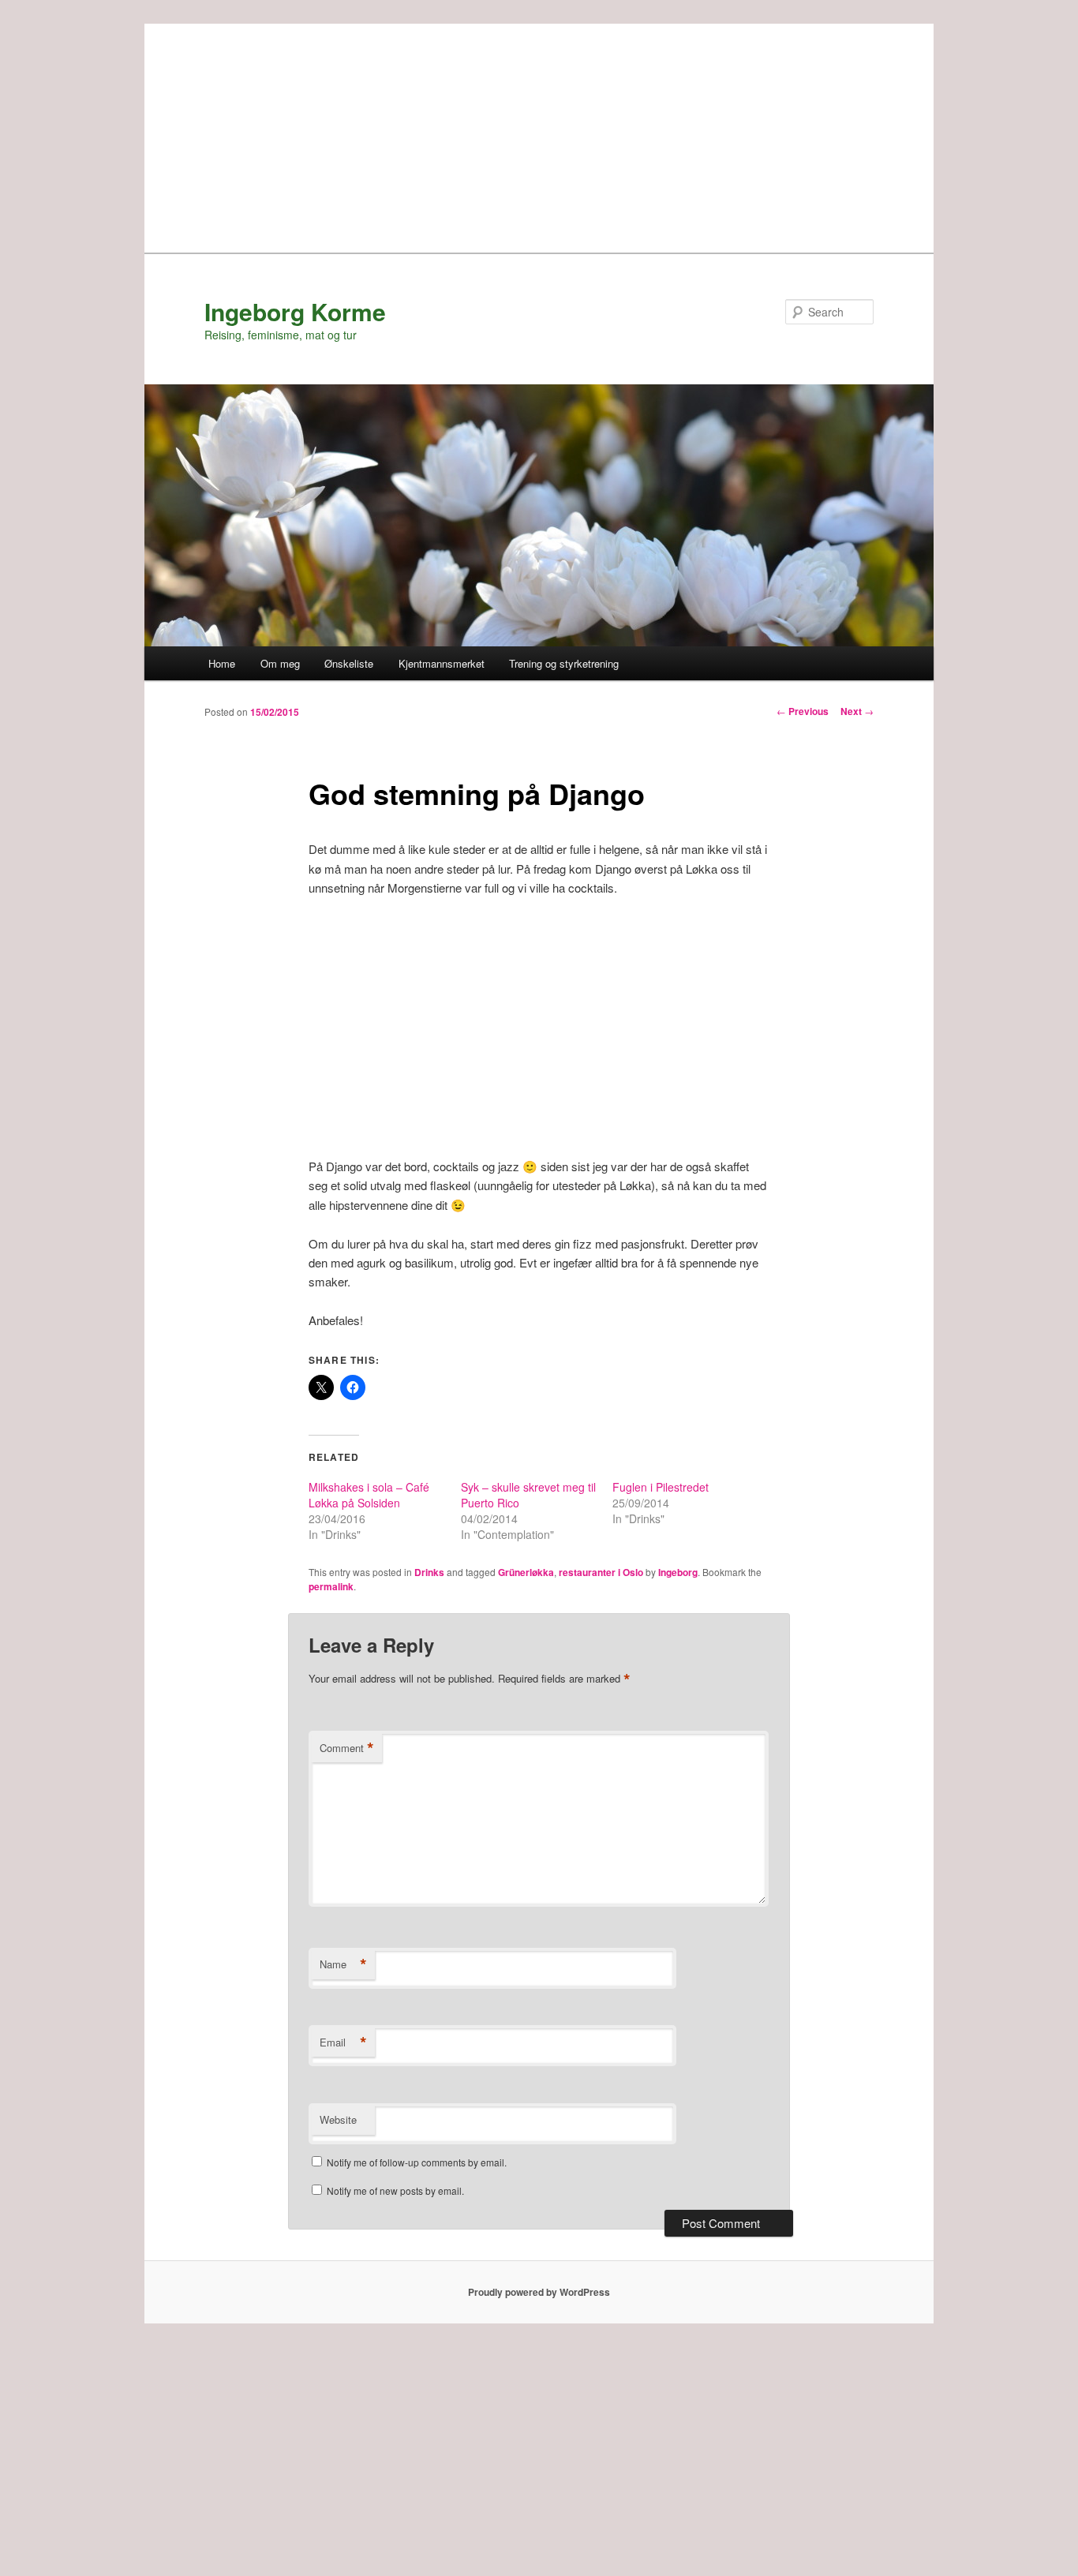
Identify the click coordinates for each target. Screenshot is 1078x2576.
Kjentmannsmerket (442, 663)
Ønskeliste (349, 663)
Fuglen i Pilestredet (661, 1487)
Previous (803, 711)
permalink (331, 1586)
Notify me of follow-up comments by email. (417, 2162)
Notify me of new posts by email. (395, 2190)
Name (343, 1964)
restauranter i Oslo (601, 1572)
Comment (347, 1748)
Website (338, 2119)
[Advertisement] (539, 134)
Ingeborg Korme (295, 311)
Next (857, 711)
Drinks (429, 1572)
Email (343, 2042)
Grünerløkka (526, 1572)
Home (222, 663)
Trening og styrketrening (564, 663)
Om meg (280, 663)
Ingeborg (678, 1572)
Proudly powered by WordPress (539, 2292)
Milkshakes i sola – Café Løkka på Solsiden (369, 1495)
